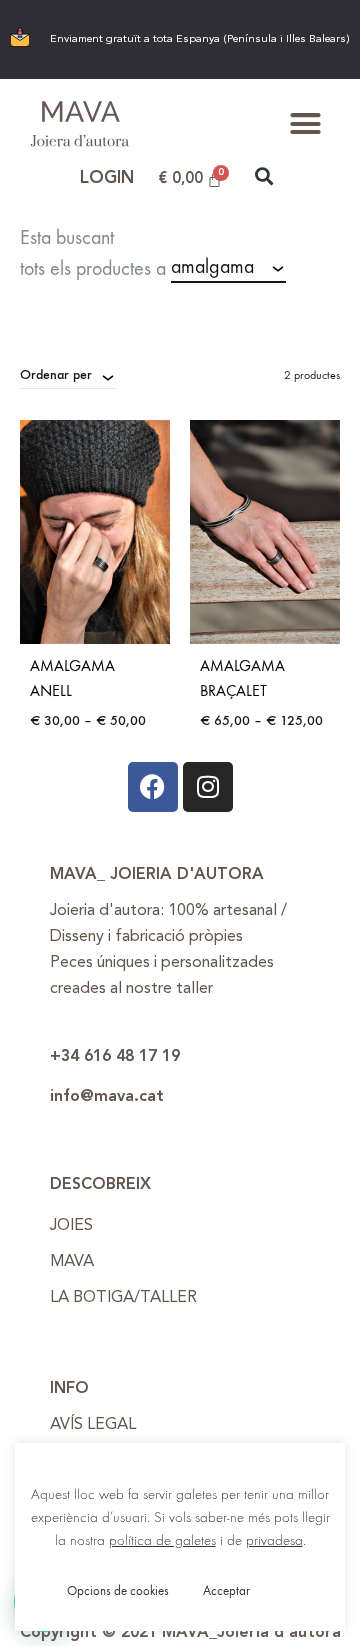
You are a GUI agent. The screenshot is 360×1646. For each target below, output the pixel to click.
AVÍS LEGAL (93, 1425)
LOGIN (107, 178)
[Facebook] (153, 787)
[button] (306, 124)
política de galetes (162, 1540)
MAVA (72, 1262)
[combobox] (228, 268)
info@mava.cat (107, 1097)
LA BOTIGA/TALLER (123, 1298)
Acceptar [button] (226, 1590)
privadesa (274, 1540)
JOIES (71, 1226)
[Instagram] (208, 787)
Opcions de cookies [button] (118, 1590)
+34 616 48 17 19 (115, 1057)
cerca (52, 299)
